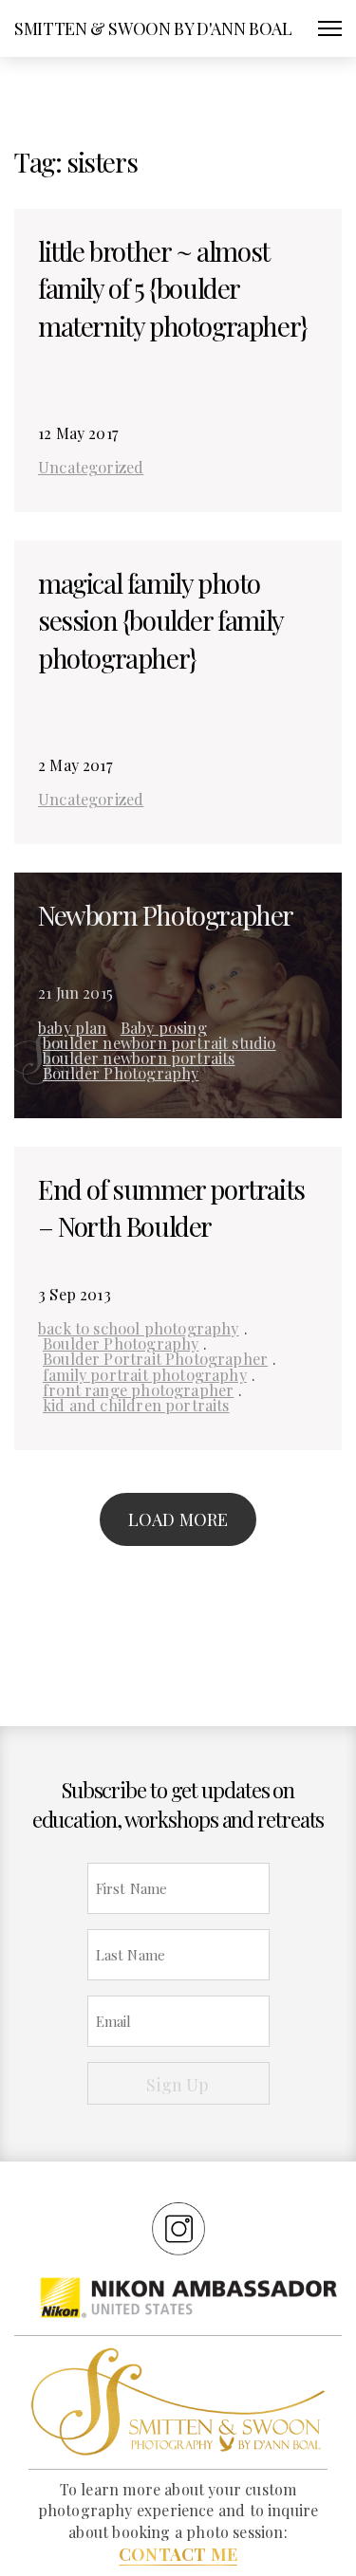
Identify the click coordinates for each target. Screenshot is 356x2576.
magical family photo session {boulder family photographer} (160, 620)
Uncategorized (91, 467)
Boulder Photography (121, 1073)
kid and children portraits (136, 1405)
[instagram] (178, 2228)
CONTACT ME (178, 2554)
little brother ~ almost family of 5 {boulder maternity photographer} (173, 288)
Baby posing (164, 1027)
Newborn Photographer (166, 915)
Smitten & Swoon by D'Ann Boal (153, 28)
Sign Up (178, 2085)
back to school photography (139, 1328)
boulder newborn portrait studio (159, 1042)
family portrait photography (145, 1374)
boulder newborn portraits (139, 1058)
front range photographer (138, 1389)
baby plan (73, 1027)
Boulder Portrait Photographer (155, 1358)
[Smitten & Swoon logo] (178, 2400)
